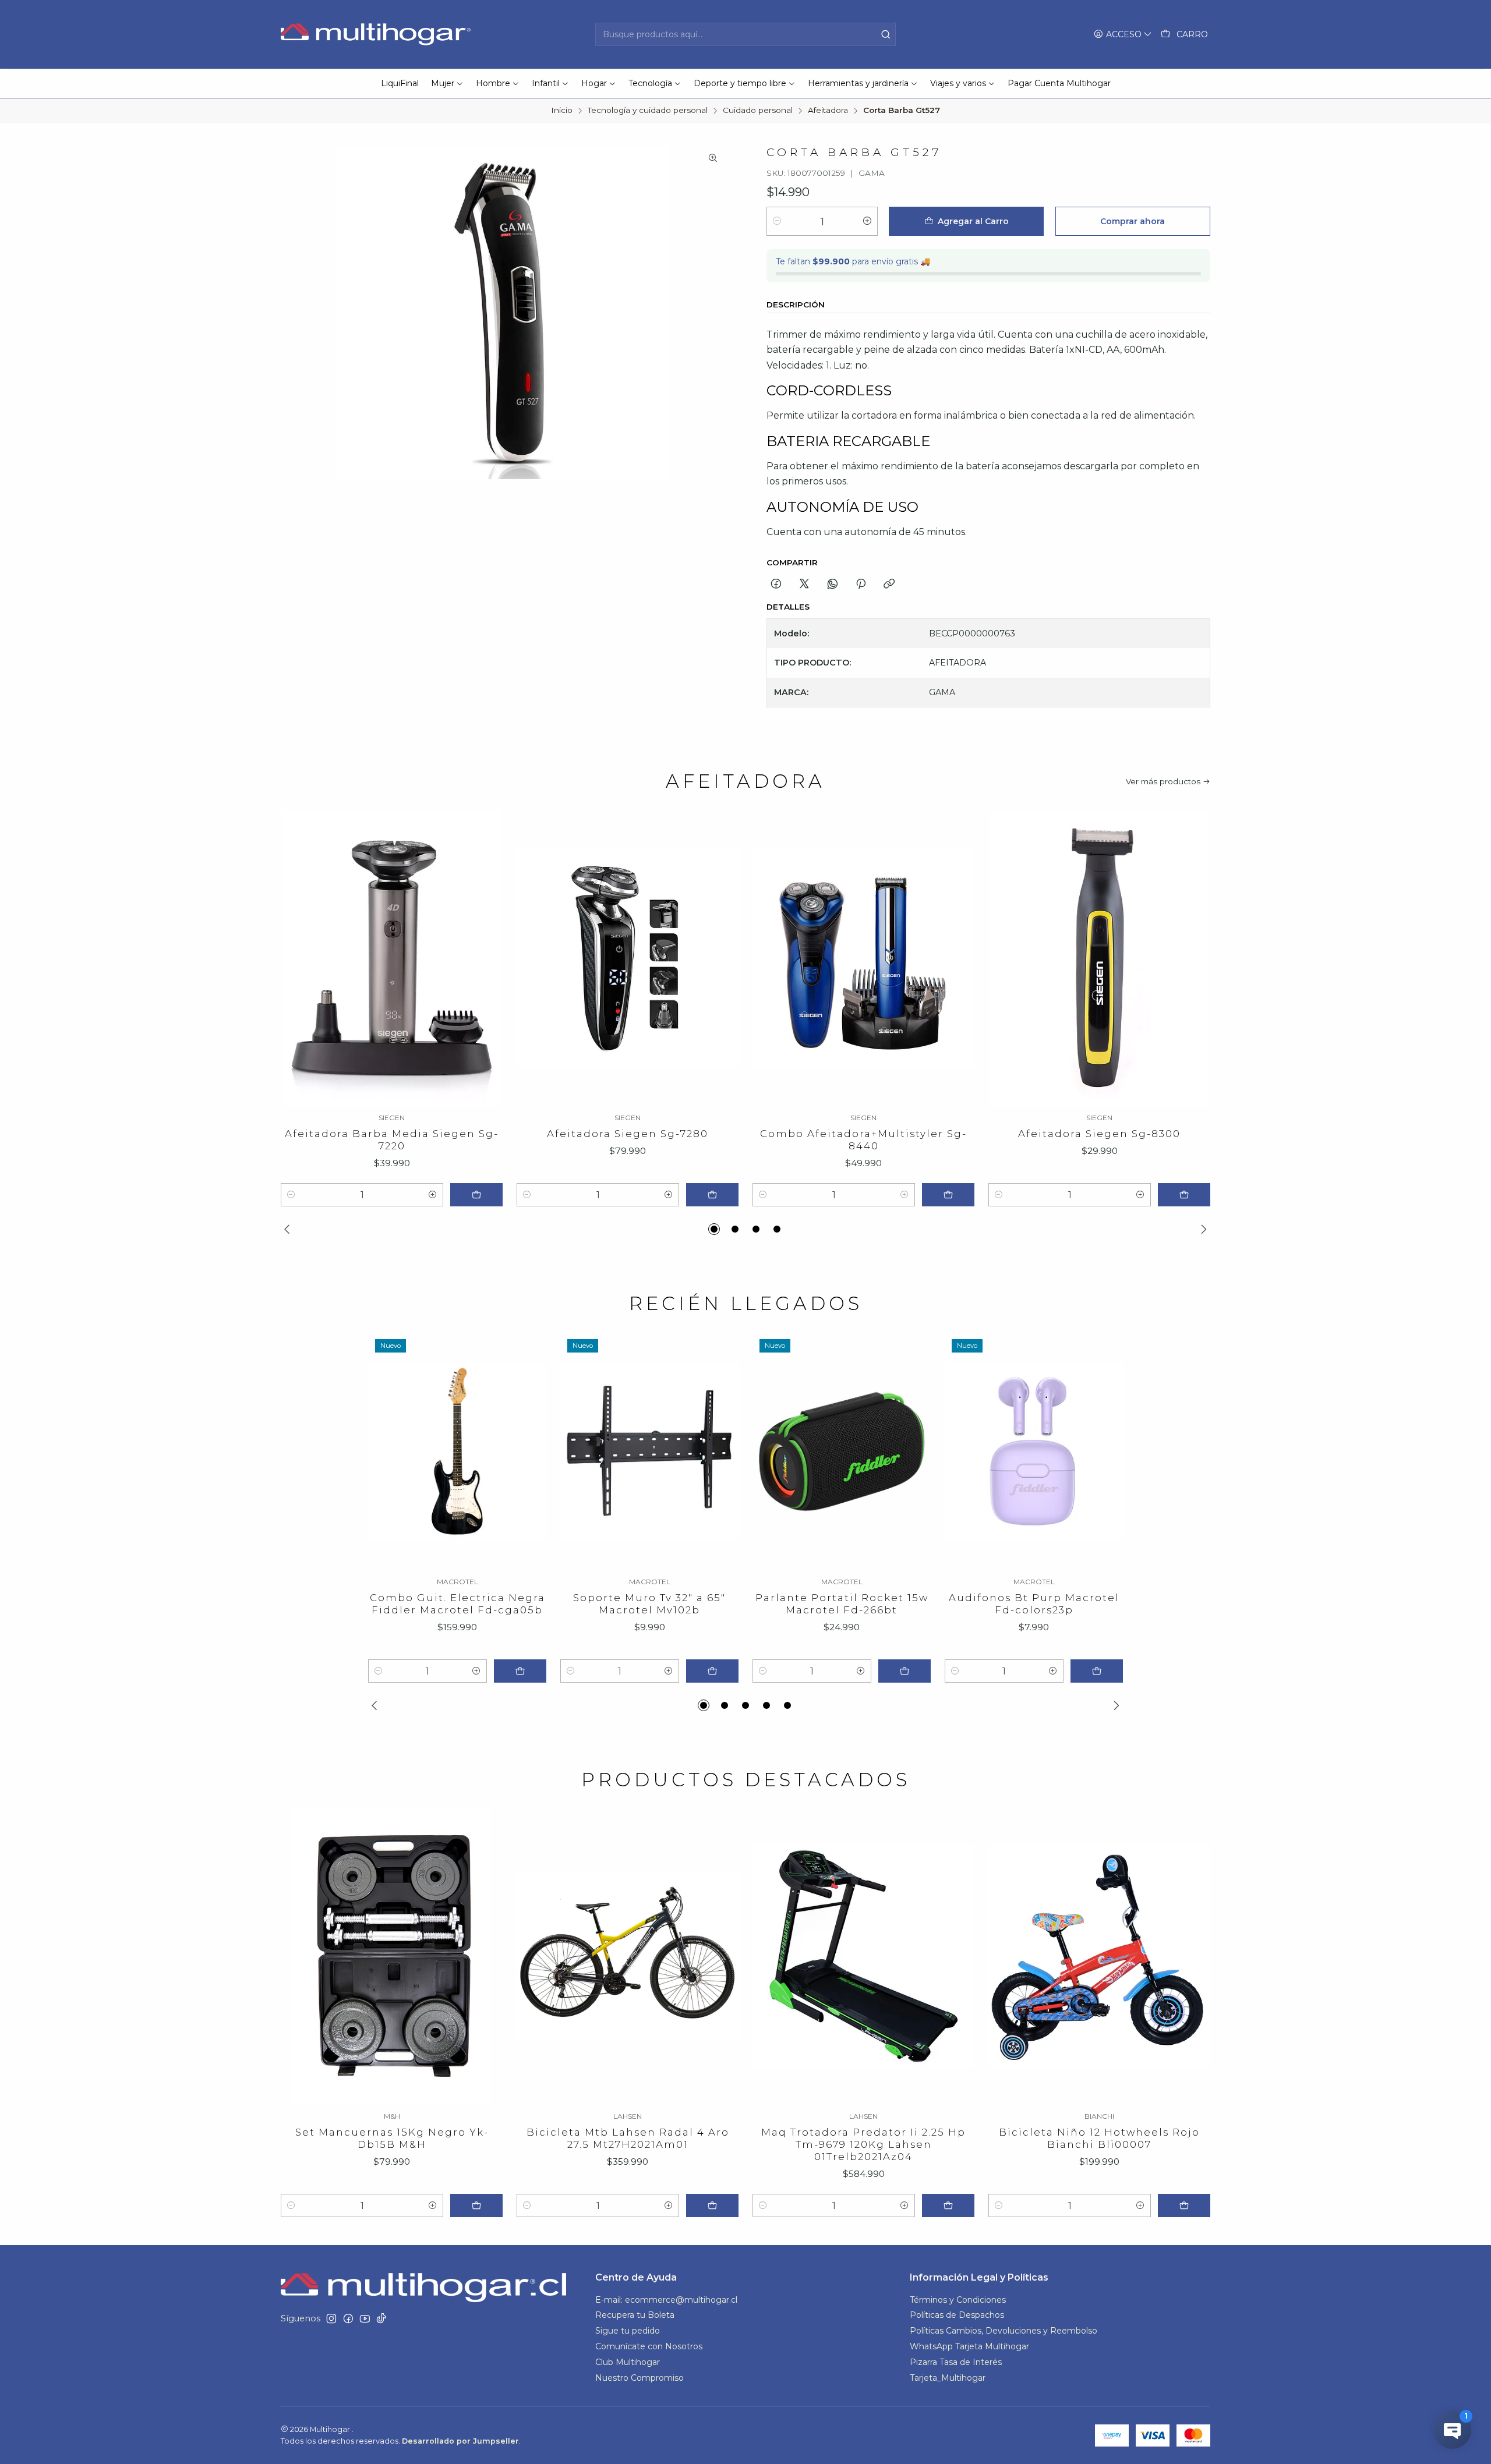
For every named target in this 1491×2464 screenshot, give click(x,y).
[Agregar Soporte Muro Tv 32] (712, 1671)
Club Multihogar (628, 2362)
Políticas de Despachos (957, 2315)
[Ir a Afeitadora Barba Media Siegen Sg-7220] (392, 958)
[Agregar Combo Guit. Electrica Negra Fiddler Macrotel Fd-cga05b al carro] (520, 1671)
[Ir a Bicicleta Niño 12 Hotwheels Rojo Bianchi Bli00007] (1099, 1956)
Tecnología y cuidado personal (648, 111)
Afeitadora (828, 111)
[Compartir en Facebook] (776, 585)
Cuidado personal (758, 111)
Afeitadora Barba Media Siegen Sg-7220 (392, 1140)
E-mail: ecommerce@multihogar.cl (666, 2300)
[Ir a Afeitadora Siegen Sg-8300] (1099, 958)
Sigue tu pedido (628, 2331)
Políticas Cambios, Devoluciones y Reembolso (1004, 2331)
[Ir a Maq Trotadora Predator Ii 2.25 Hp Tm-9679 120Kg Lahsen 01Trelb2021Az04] (863, 1956)
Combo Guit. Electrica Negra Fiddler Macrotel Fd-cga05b (457, 1604)
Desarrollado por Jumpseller (460, 2441)
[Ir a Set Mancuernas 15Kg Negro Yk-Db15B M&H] (392, 1956)
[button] (714, 1229)
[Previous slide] (289, 1229)
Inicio (562, 111)
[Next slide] (1202, 1229)
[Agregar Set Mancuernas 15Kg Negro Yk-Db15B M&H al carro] (476, 2205)
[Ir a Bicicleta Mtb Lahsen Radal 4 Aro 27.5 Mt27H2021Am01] (628, 1956)
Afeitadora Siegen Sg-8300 (1099, 1134)
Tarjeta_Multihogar (948, 2378)
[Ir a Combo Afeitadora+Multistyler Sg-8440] (863, 958)
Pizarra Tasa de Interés (956, 2362)
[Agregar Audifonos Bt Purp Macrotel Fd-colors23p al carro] (1097, 1671)
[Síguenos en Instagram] (331, 2318)
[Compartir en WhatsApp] (833, 585)
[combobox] (745, 34)
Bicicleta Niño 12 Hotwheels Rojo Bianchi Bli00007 (1099, 2138)
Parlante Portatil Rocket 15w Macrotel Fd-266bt (842, 1604)
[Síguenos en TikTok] (381, 2318)
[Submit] (886, 34)
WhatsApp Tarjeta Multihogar (969, 2346)
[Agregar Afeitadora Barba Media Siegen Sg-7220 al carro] (476, 1195)
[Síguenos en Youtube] (365, 2318)
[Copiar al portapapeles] (889, 585)
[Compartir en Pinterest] (861, 585)
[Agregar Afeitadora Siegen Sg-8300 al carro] (1184, 1195)
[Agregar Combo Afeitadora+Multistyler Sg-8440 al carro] (948, 1195)
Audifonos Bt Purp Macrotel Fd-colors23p (1034, 1604)
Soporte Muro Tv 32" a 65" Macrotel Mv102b (649, 1604)
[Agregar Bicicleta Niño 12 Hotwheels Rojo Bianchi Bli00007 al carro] (1184, 2205)
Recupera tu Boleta (635, 2315)
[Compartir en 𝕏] (804, 585)
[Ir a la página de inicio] (377, 34)
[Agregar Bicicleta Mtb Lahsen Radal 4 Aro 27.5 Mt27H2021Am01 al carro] (712, 2205)
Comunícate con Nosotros (649, 2346)
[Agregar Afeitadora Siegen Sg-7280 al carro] (712, 1195)
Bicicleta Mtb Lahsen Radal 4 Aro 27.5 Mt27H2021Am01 (628, 2138)
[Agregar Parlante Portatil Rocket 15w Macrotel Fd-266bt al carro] (905, 1671)
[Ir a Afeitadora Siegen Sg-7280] (628, 958)
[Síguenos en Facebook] (348, 2318)
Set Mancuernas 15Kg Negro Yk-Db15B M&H (392, 2138)
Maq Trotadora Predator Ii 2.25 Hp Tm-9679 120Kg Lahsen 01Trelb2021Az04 (863, 2144)
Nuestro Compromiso (639, 2378)
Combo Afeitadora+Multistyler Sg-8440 (863, 1140)
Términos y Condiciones (958, 2300)
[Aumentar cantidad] (867, 221)
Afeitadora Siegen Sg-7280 (628, 1134)
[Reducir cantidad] (777, 221)
